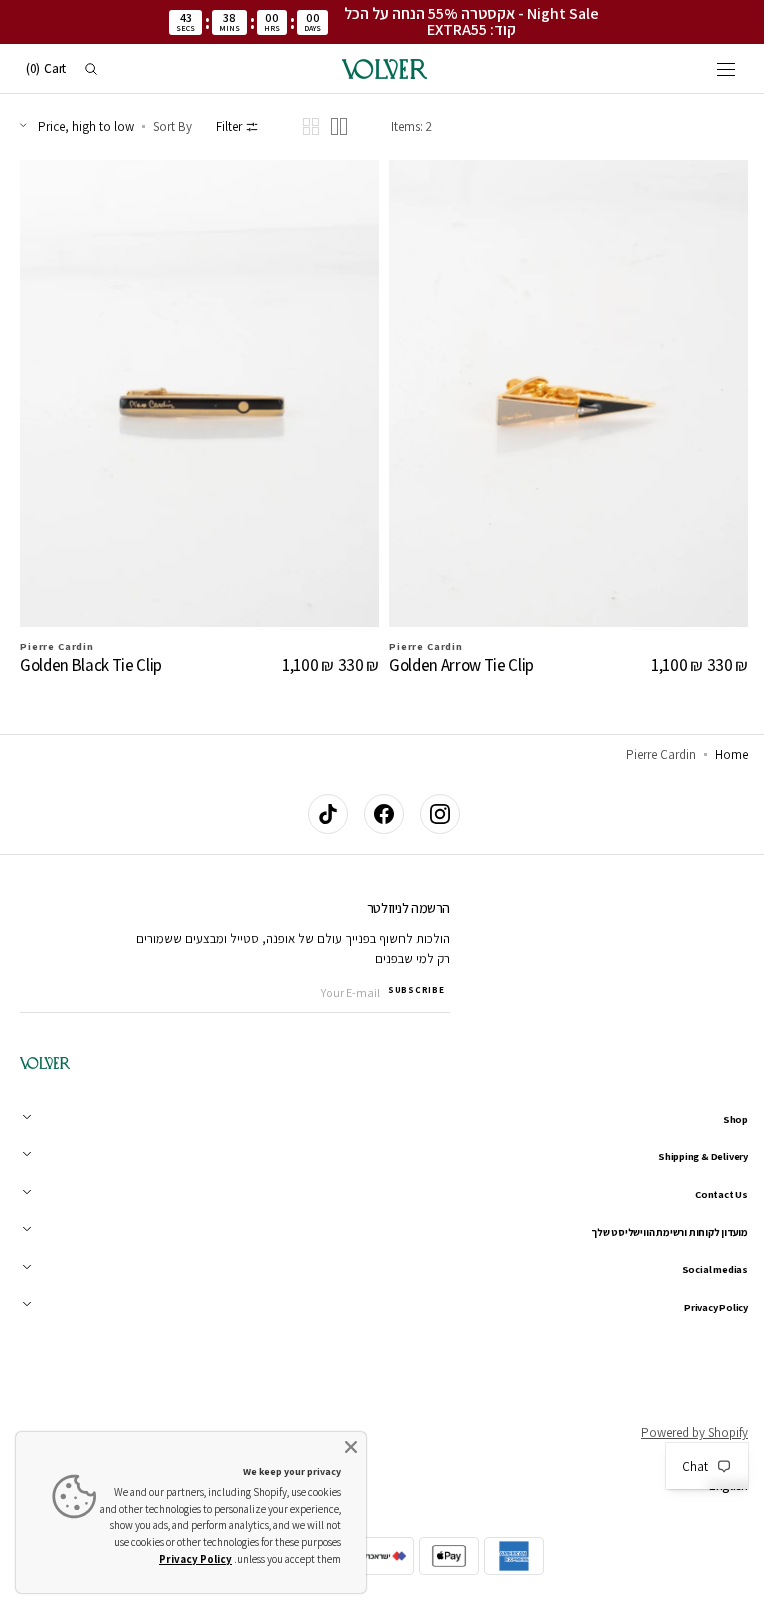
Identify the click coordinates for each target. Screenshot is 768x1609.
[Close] (351, 1447)
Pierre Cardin (57, 636)
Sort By (172, 126)
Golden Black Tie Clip (91, 656)
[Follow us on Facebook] (377, 814)
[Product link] (196, 419)
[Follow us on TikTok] (321, 814)
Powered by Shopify (679, 1432)
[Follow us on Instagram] (433, 814)
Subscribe (416, 990)
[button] (711, 69)
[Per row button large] (339, 126)
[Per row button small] (311, 126)
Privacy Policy (195, 1559)
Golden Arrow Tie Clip (454, 656)
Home (716, 754)
